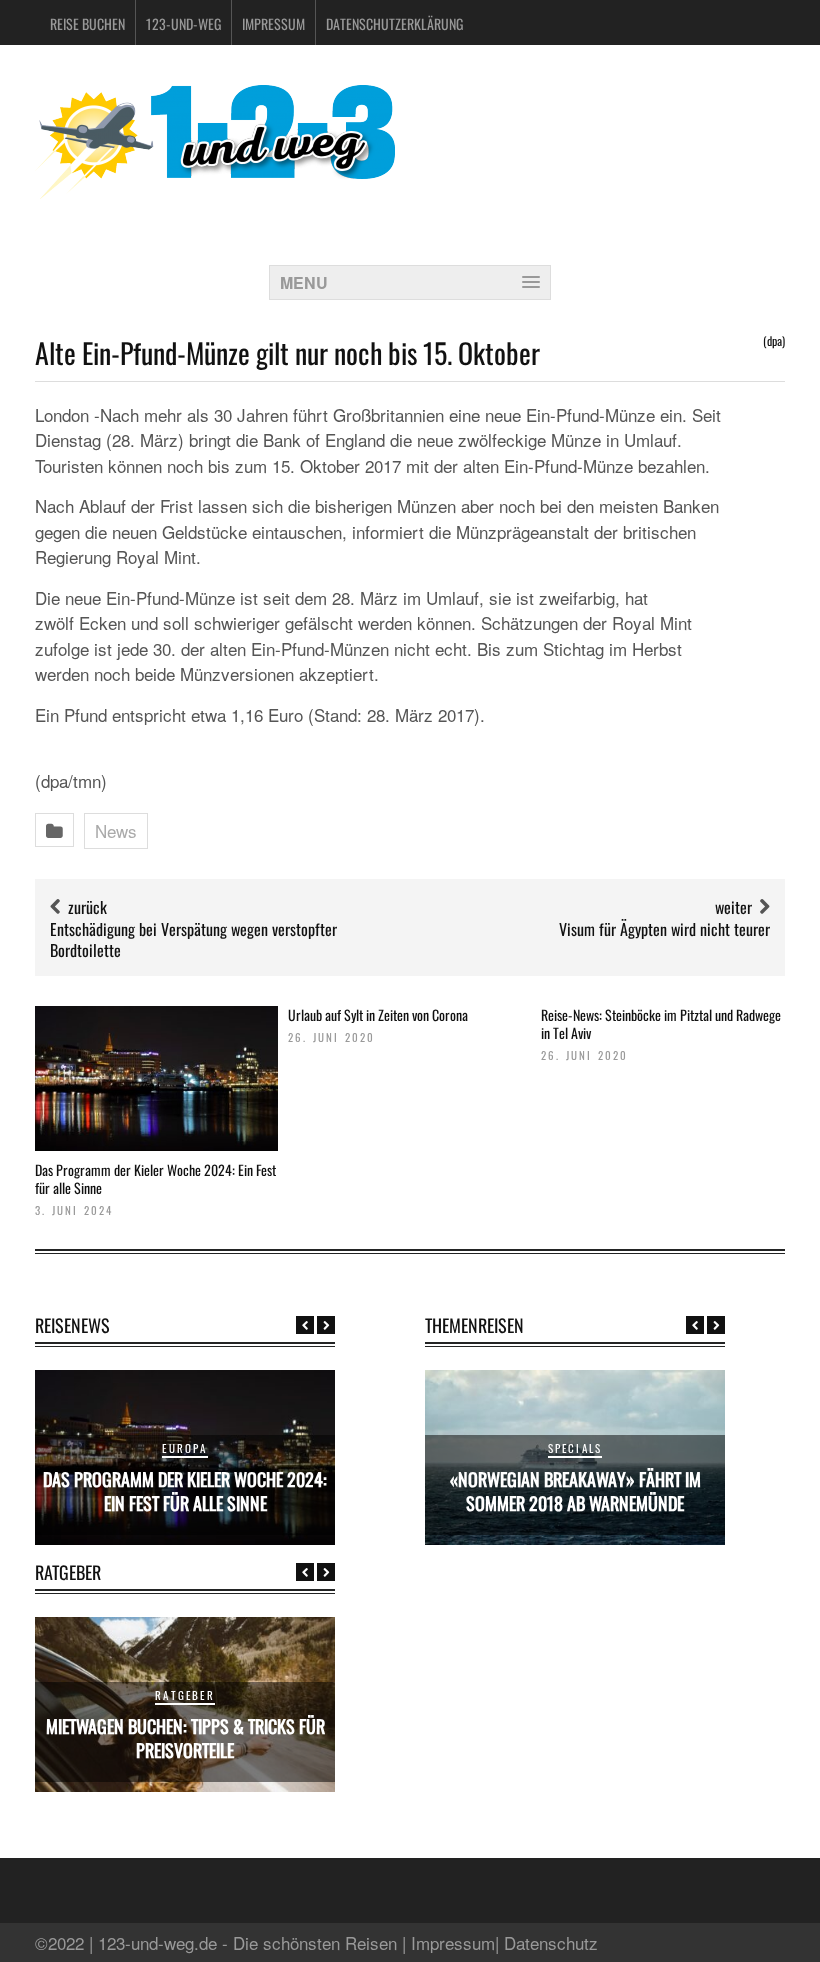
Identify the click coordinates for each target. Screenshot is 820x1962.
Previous (305, 1325)
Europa (184, 1448)
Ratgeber (185, 1695)
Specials (575, 1448)
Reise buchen (87, 23)
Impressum (273, 23)
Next (326, 1325)
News (116, 830)
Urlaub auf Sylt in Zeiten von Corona (378, 1014)
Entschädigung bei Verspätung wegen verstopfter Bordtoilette (193, 939)
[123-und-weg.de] (215, 191)
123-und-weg (183, 23)
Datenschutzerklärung (394, 23)
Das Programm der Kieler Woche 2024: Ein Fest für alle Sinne (155, 1178)
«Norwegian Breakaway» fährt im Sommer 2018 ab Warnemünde (575, 1490)
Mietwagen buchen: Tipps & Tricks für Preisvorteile (185, 1737)
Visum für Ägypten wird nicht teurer (664, 929)
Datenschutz (551, 1942)
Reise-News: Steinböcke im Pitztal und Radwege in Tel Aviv (661, 1023)
